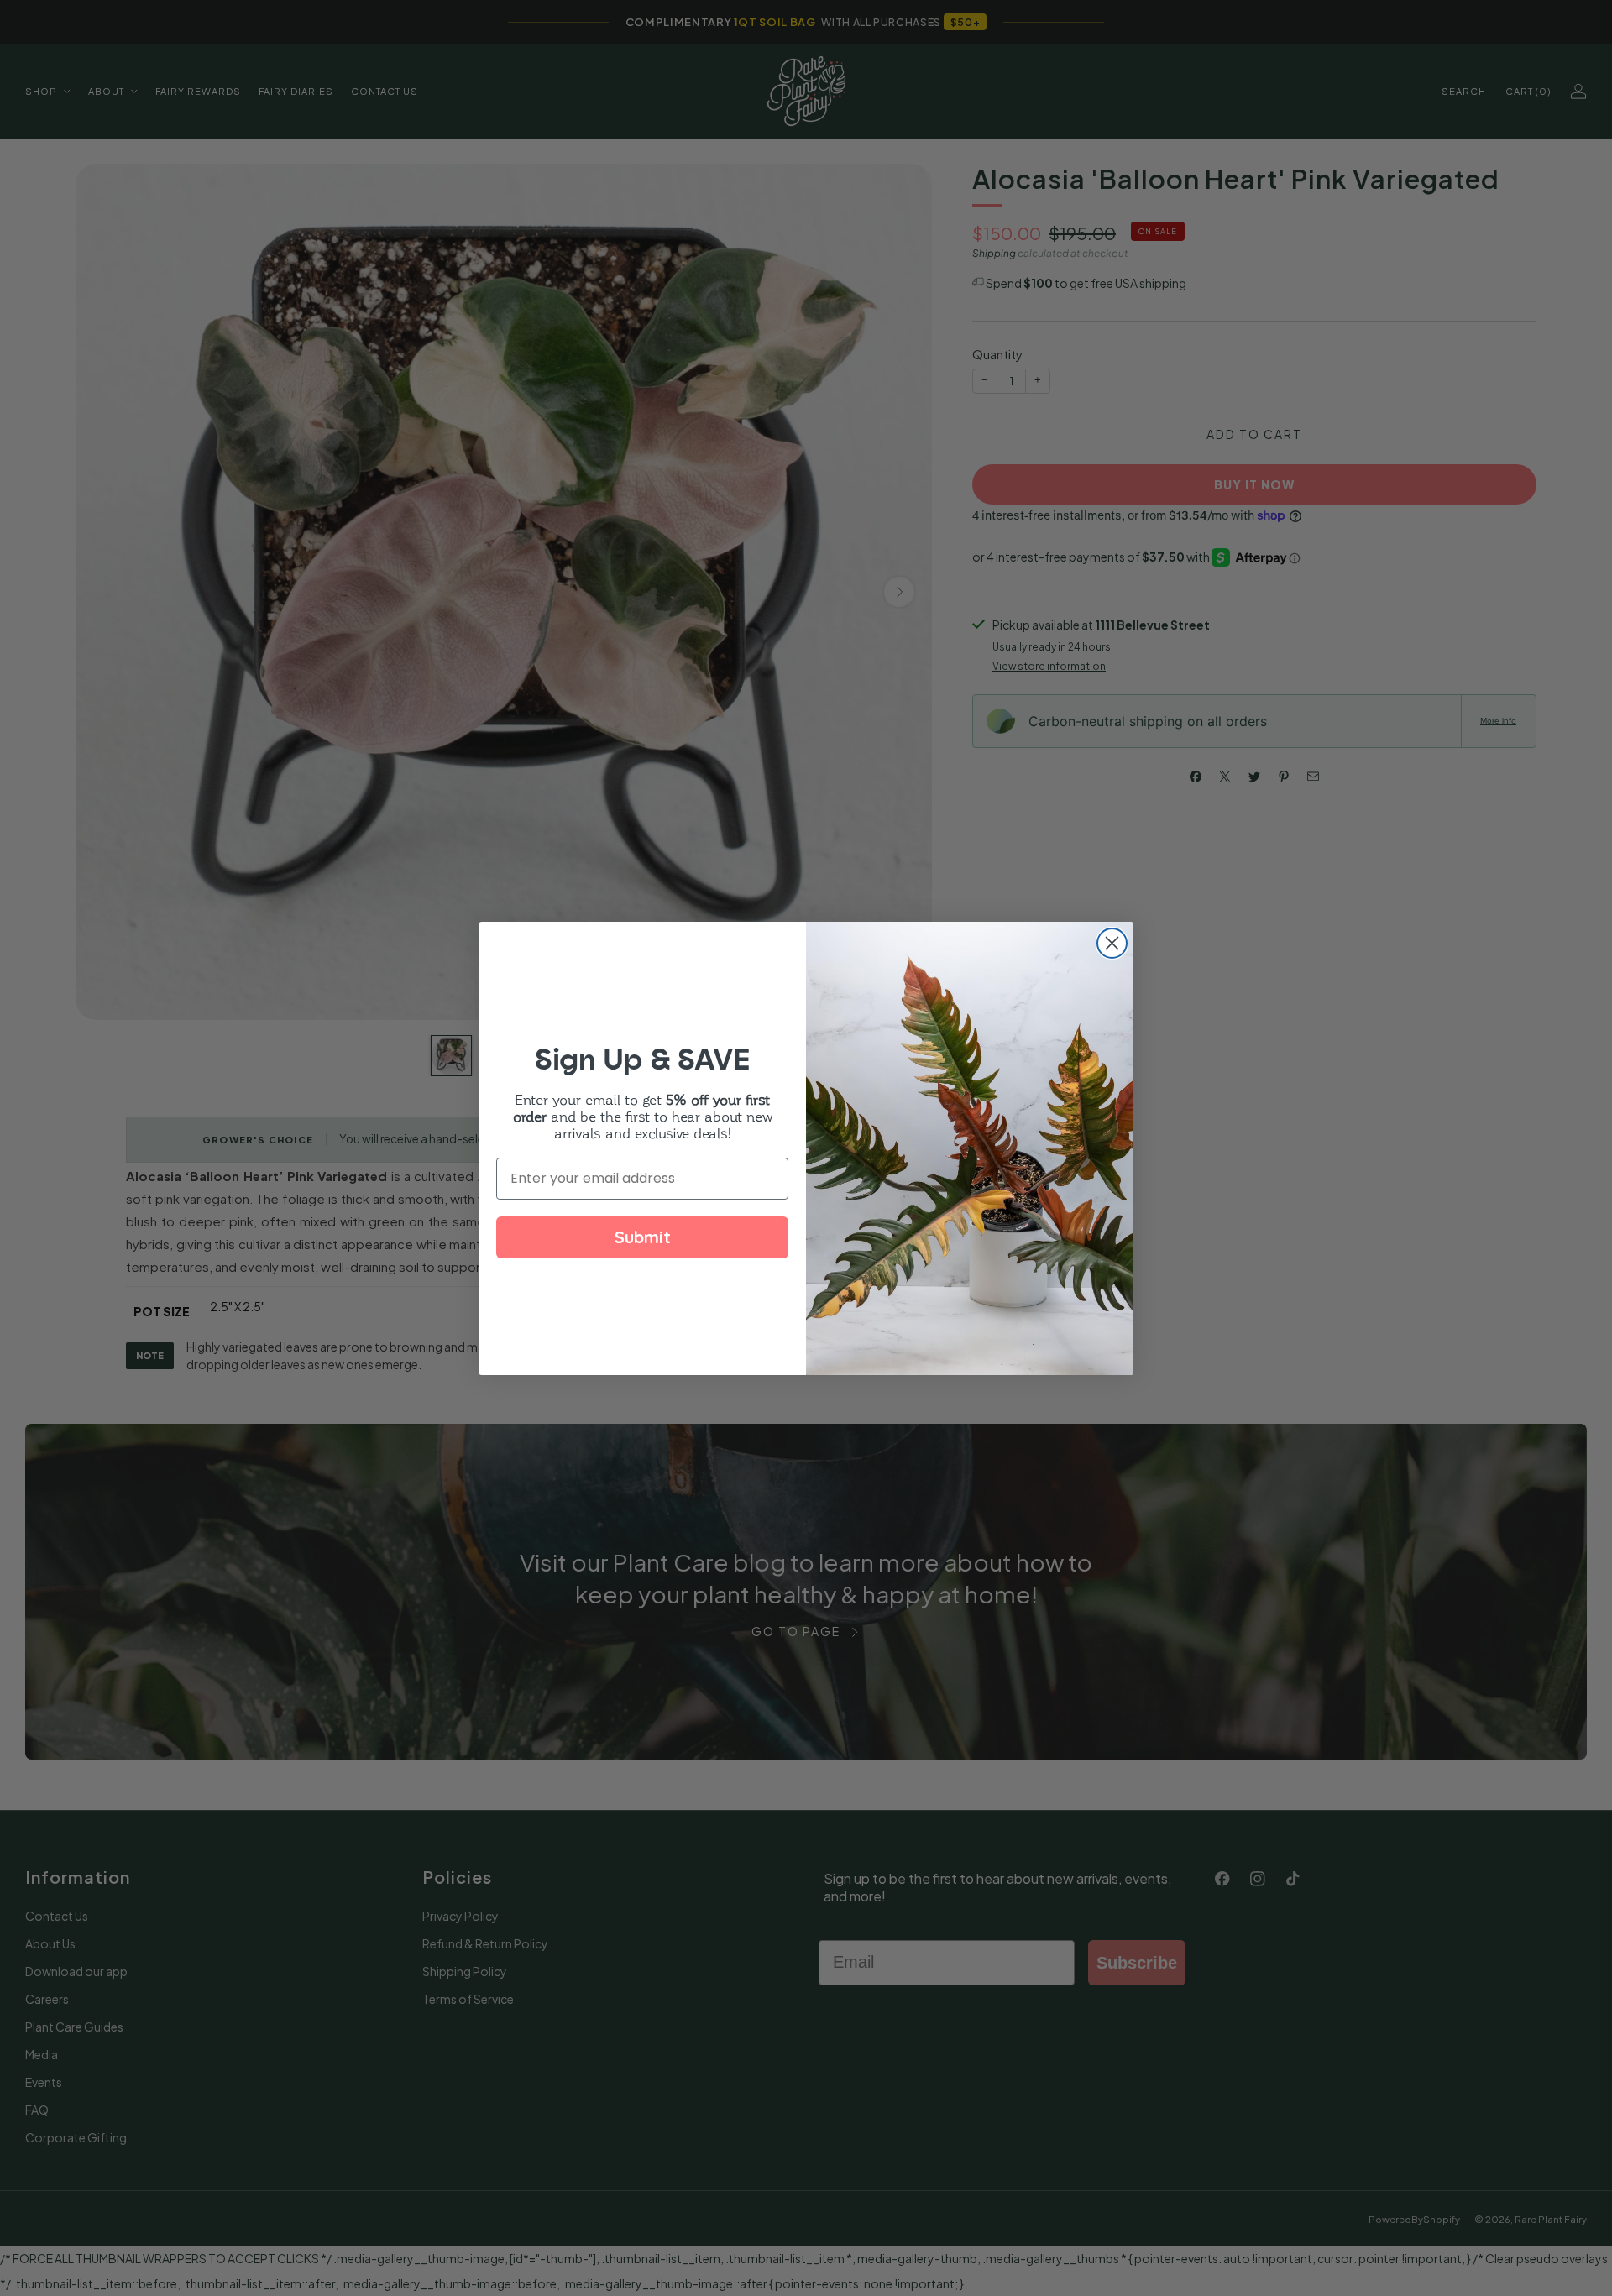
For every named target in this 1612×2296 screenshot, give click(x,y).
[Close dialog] (1112, 943)
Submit (643, 1237)
